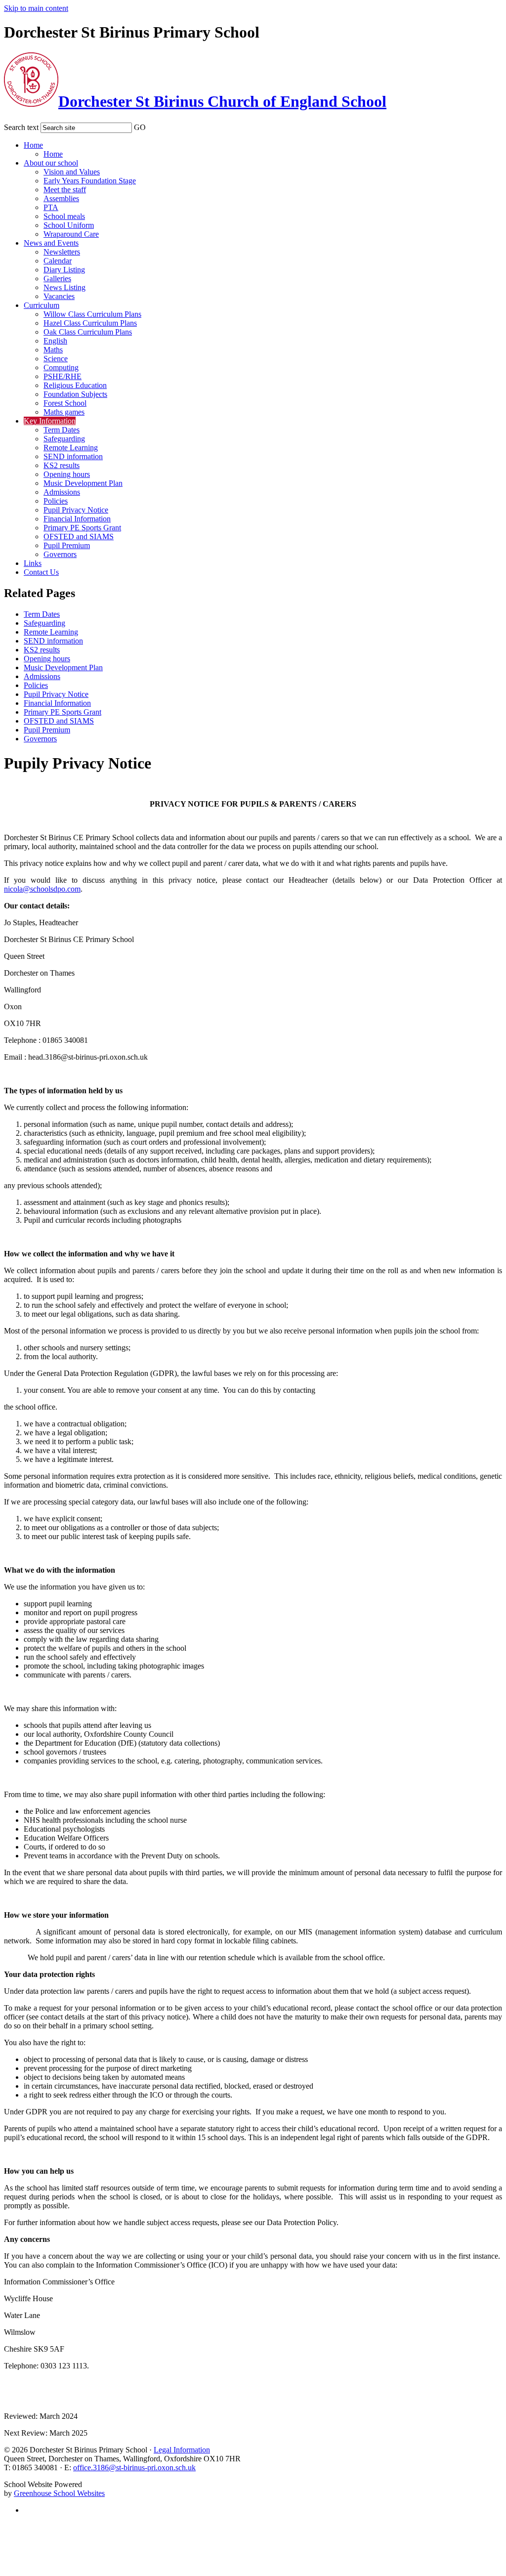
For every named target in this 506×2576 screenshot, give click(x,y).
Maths (53, 350)
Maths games (64, 412)
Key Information (50, 421)
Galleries (57, 279)
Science (56, 359)
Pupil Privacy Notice (76, 510)
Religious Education (75, 385)
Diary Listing (64, 270)
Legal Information (182, 2450)
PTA (51, 207)
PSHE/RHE (63, 376)
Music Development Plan (83, 483)
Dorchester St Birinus (222, 101)
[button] (152, 126)
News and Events (51, 243)
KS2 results (62, 465)
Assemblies (61, 198)
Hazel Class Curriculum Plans (90, 323)
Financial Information (77, 519)
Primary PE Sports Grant (82, 528)
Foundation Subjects (75, 394)
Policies (56, 501)
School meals (64, 216)
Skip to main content (36, 8)
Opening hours (67, 474)
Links (33, 563)
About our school (51, 163)
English (55, 341)
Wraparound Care (71, 234)
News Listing (64, 287)
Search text (21, 127)
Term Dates (62, 430)
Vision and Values (72, 172)
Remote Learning (71, 448)
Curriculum (42, 305)
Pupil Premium (67, 545)
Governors (60, 554)
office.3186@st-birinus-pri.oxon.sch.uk (134, 2468)
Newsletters (62, 252)
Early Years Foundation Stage (90, 181)
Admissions (62, 492)
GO (140, 127)
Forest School (65, 403)
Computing (61, 367)
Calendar (58, 261)
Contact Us (41, 572)
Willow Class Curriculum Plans (92, 314)
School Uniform (69, 225)
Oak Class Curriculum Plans (88, 332)
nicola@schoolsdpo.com (42, 889)
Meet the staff (65, 190)
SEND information (73, 456)
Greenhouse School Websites (59, 2493)
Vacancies (59, 296)
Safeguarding (64, 439)
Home (33, 145)
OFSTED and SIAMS (79, 537)
